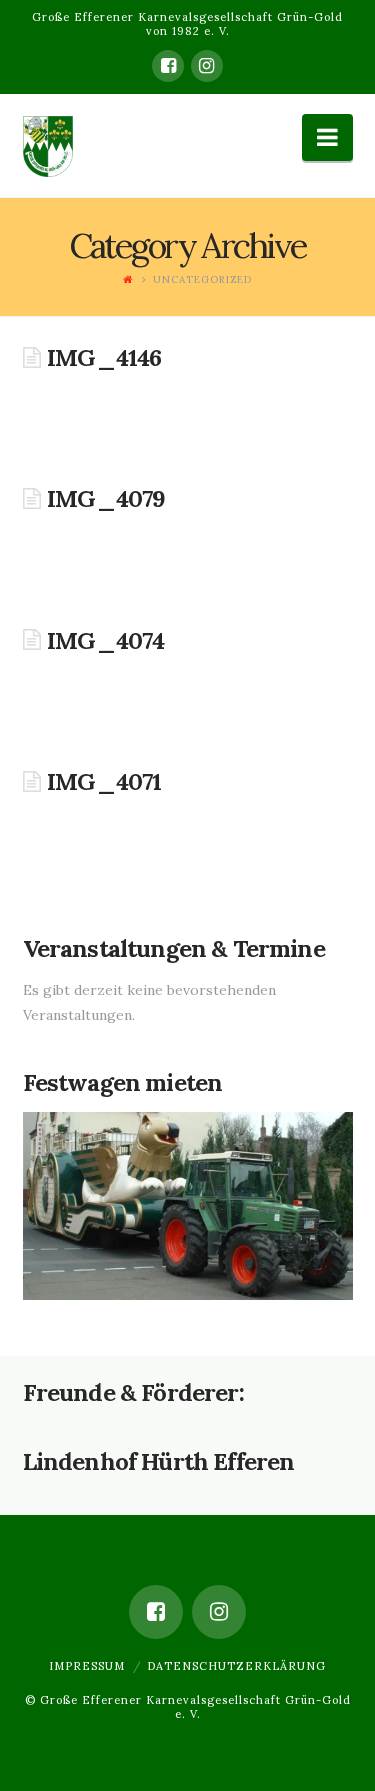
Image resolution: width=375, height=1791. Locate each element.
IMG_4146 (104, 357)
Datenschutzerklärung (236, 1666)
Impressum (87, 1666)
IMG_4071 (104, 781)
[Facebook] (168, 66)
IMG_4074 (105, 640)
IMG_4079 (106, 498)
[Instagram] (207, 66)
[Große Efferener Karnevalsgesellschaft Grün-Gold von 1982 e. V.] (48, 157)
